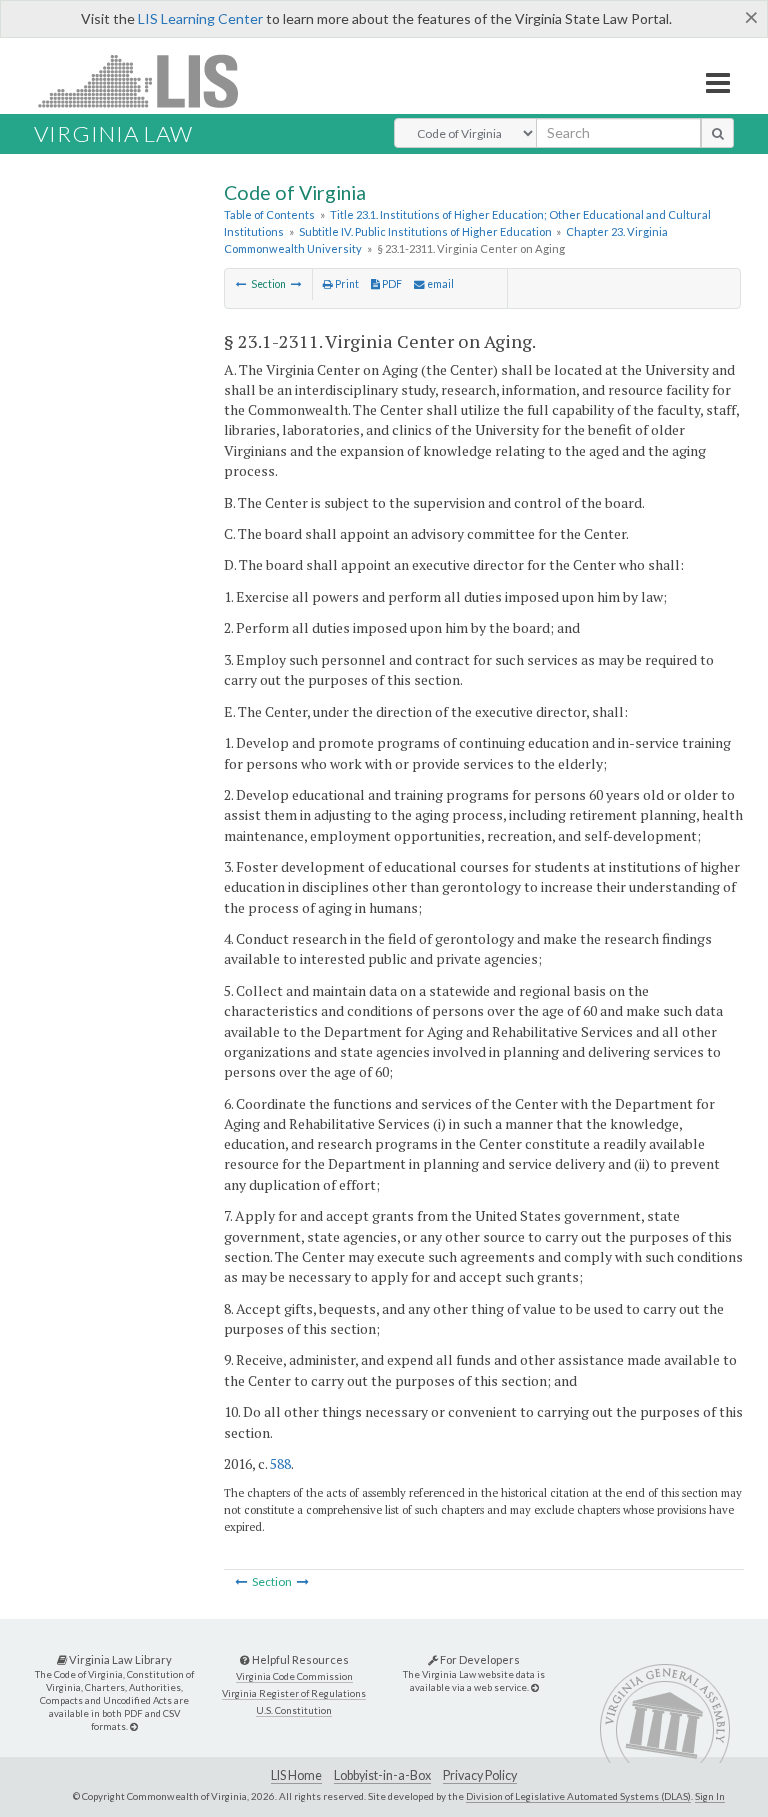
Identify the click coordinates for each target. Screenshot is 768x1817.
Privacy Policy (480, 1775)
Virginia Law (113, 133)
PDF (391, 284)
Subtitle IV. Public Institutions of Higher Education (425, 231)
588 (280, 1463)
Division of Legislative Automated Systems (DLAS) (578, 1796)
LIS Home (296, 1775)
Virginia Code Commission (294, 1676)
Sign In (710, 1796)
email (439, 284)
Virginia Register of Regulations (294, 1693)
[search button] (717, 133)
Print (346, 284)
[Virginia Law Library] (134, 1726)
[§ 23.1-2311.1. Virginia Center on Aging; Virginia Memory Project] (296, 284)
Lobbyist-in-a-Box (382, 1775)
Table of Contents (269, 214)
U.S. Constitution (294, 1710)
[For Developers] (535, 1687)
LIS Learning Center (200, 18)
